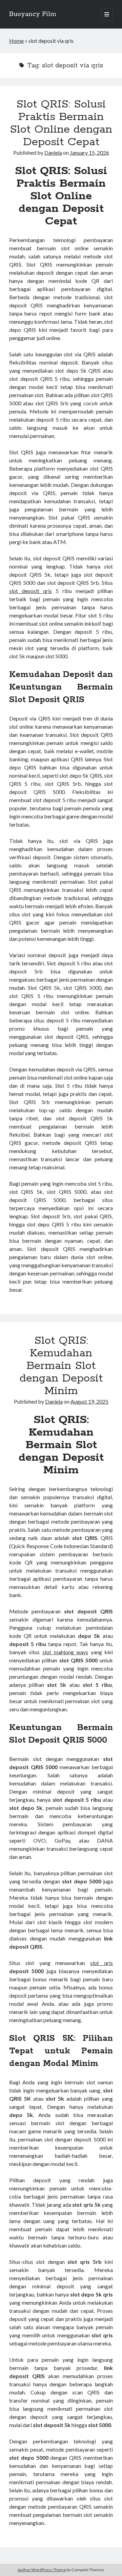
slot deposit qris (30, 591)
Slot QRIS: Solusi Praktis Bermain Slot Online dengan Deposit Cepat (61, 123)
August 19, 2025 (89, 1401)
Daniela (53, 152)
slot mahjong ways (65, 1652)
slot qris (101, 1963)
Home (16, 41)
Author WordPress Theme (42, 2570)
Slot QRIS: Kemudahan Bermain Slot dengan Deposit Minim (61, 1366)
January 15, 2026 (89, 152)
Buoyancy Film (33, 14)
